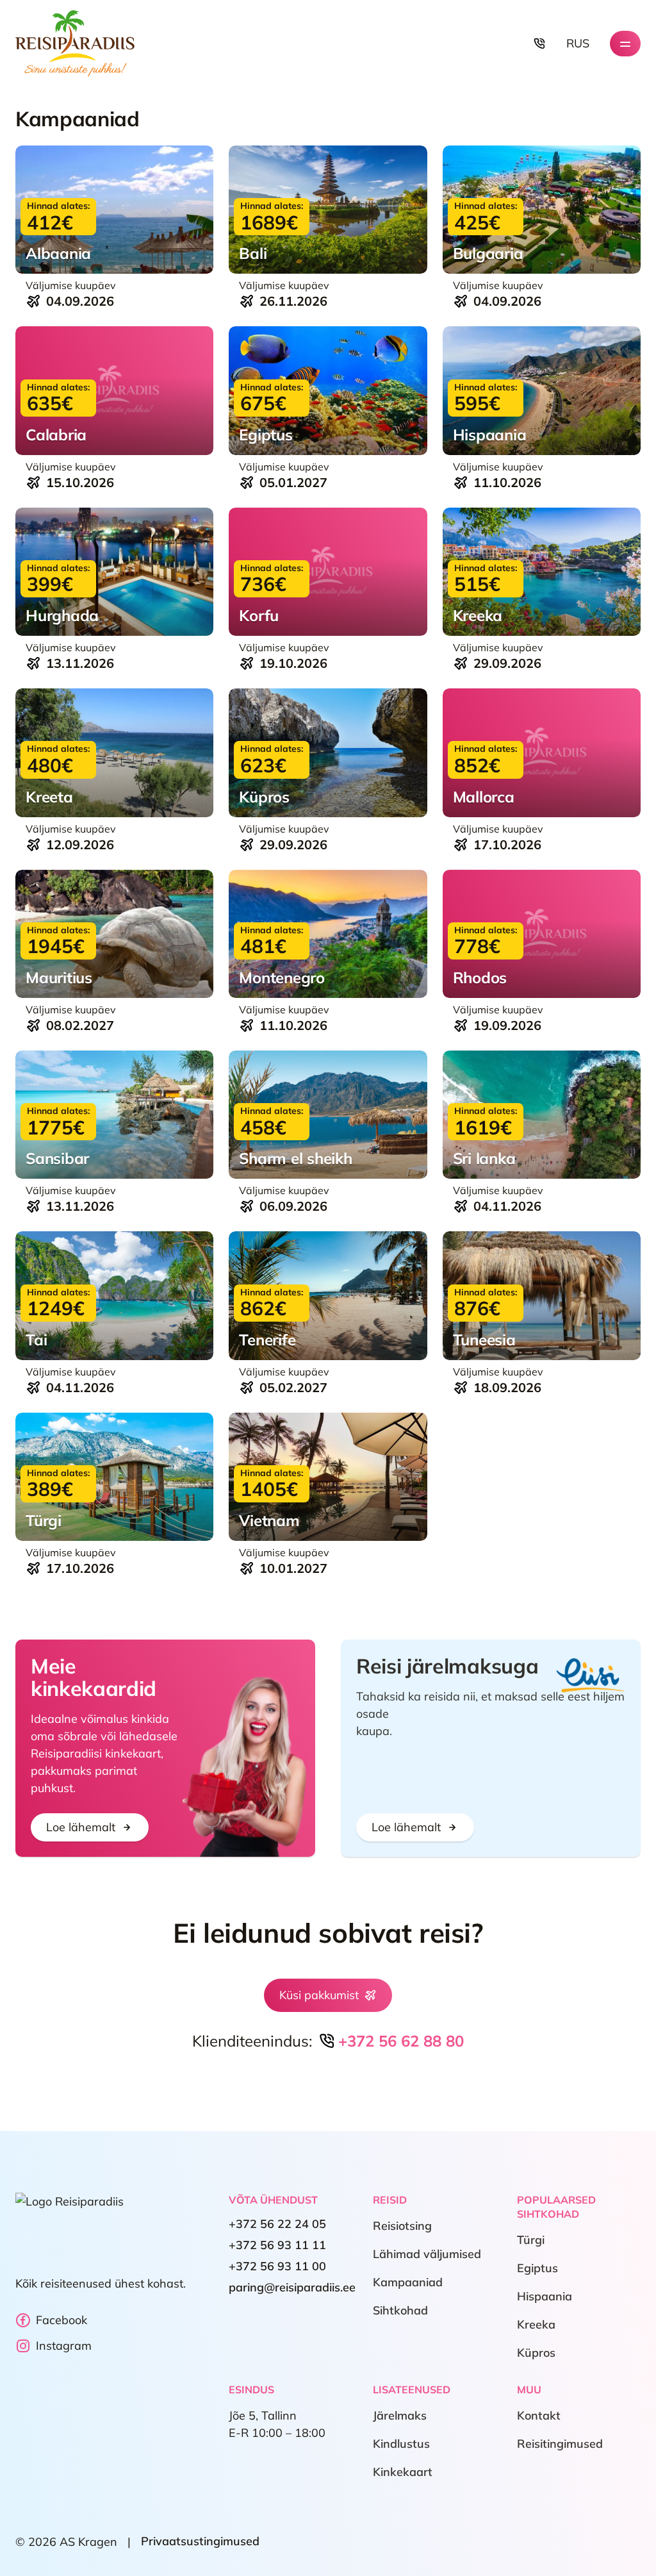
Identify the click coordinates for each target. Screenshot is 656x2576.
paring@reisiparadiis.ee (292, 2288)
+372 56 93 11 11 (277, 2246)
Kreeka (536, 2325)
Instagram (64, 2346)
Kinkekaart (403, 2472)
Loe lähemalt (81, 1827)
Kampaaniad (408, 2283)
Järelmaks (400, 2416)
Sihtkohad (400, 2311)
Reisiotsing (402, 2226)
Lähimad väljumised (427, 2255)
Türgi (531, 2240)
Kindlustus (401, 2444)
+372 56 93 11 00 (277, 2267)
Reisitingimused (560, 2444)
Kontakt (539, 2416)
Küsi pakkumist (319, 1995)
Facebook (61, 2320)
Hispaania (545, 2297)
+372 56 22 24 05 (277, 2224)
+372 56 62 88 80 (401, 2041)
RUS (578, 43)
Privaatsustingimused (200, 2542)
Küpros (536, 2353)
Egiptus (537, 2269)
